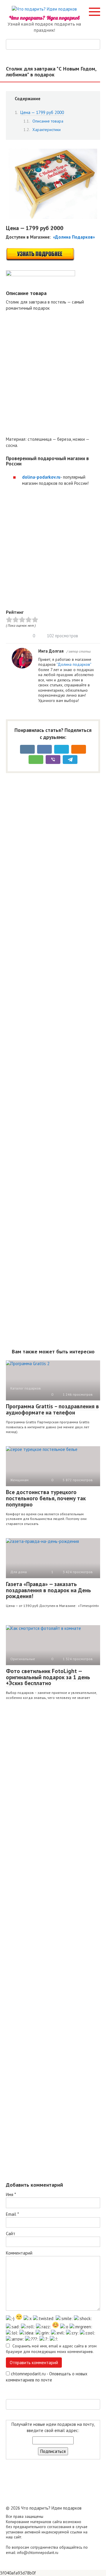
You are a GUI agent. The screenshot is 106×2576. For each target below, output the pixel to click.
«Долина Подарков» (74, 237)
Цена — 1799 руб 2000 (42, 112)
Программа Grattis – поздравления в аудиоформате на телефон (52, 1409)
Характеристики (47, 130)
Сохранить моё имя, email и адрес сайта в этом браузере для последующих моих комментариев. (51, 2349)
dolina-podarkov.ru (41, 477)
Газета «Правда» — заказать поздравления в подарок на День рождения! (48, 1590)
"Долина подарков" (74, 664)
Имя (11, 2194)
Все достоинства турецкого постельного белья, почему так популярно (46, 1498)
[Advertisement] (53, 374)
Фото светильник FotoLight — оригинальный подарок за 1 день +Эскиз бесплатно (48, 1677)
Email (12, 2214)
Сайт (11, 2234)
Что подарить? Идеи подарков (44, 18)
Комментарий (19, 2253)
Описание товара (48, 121)
